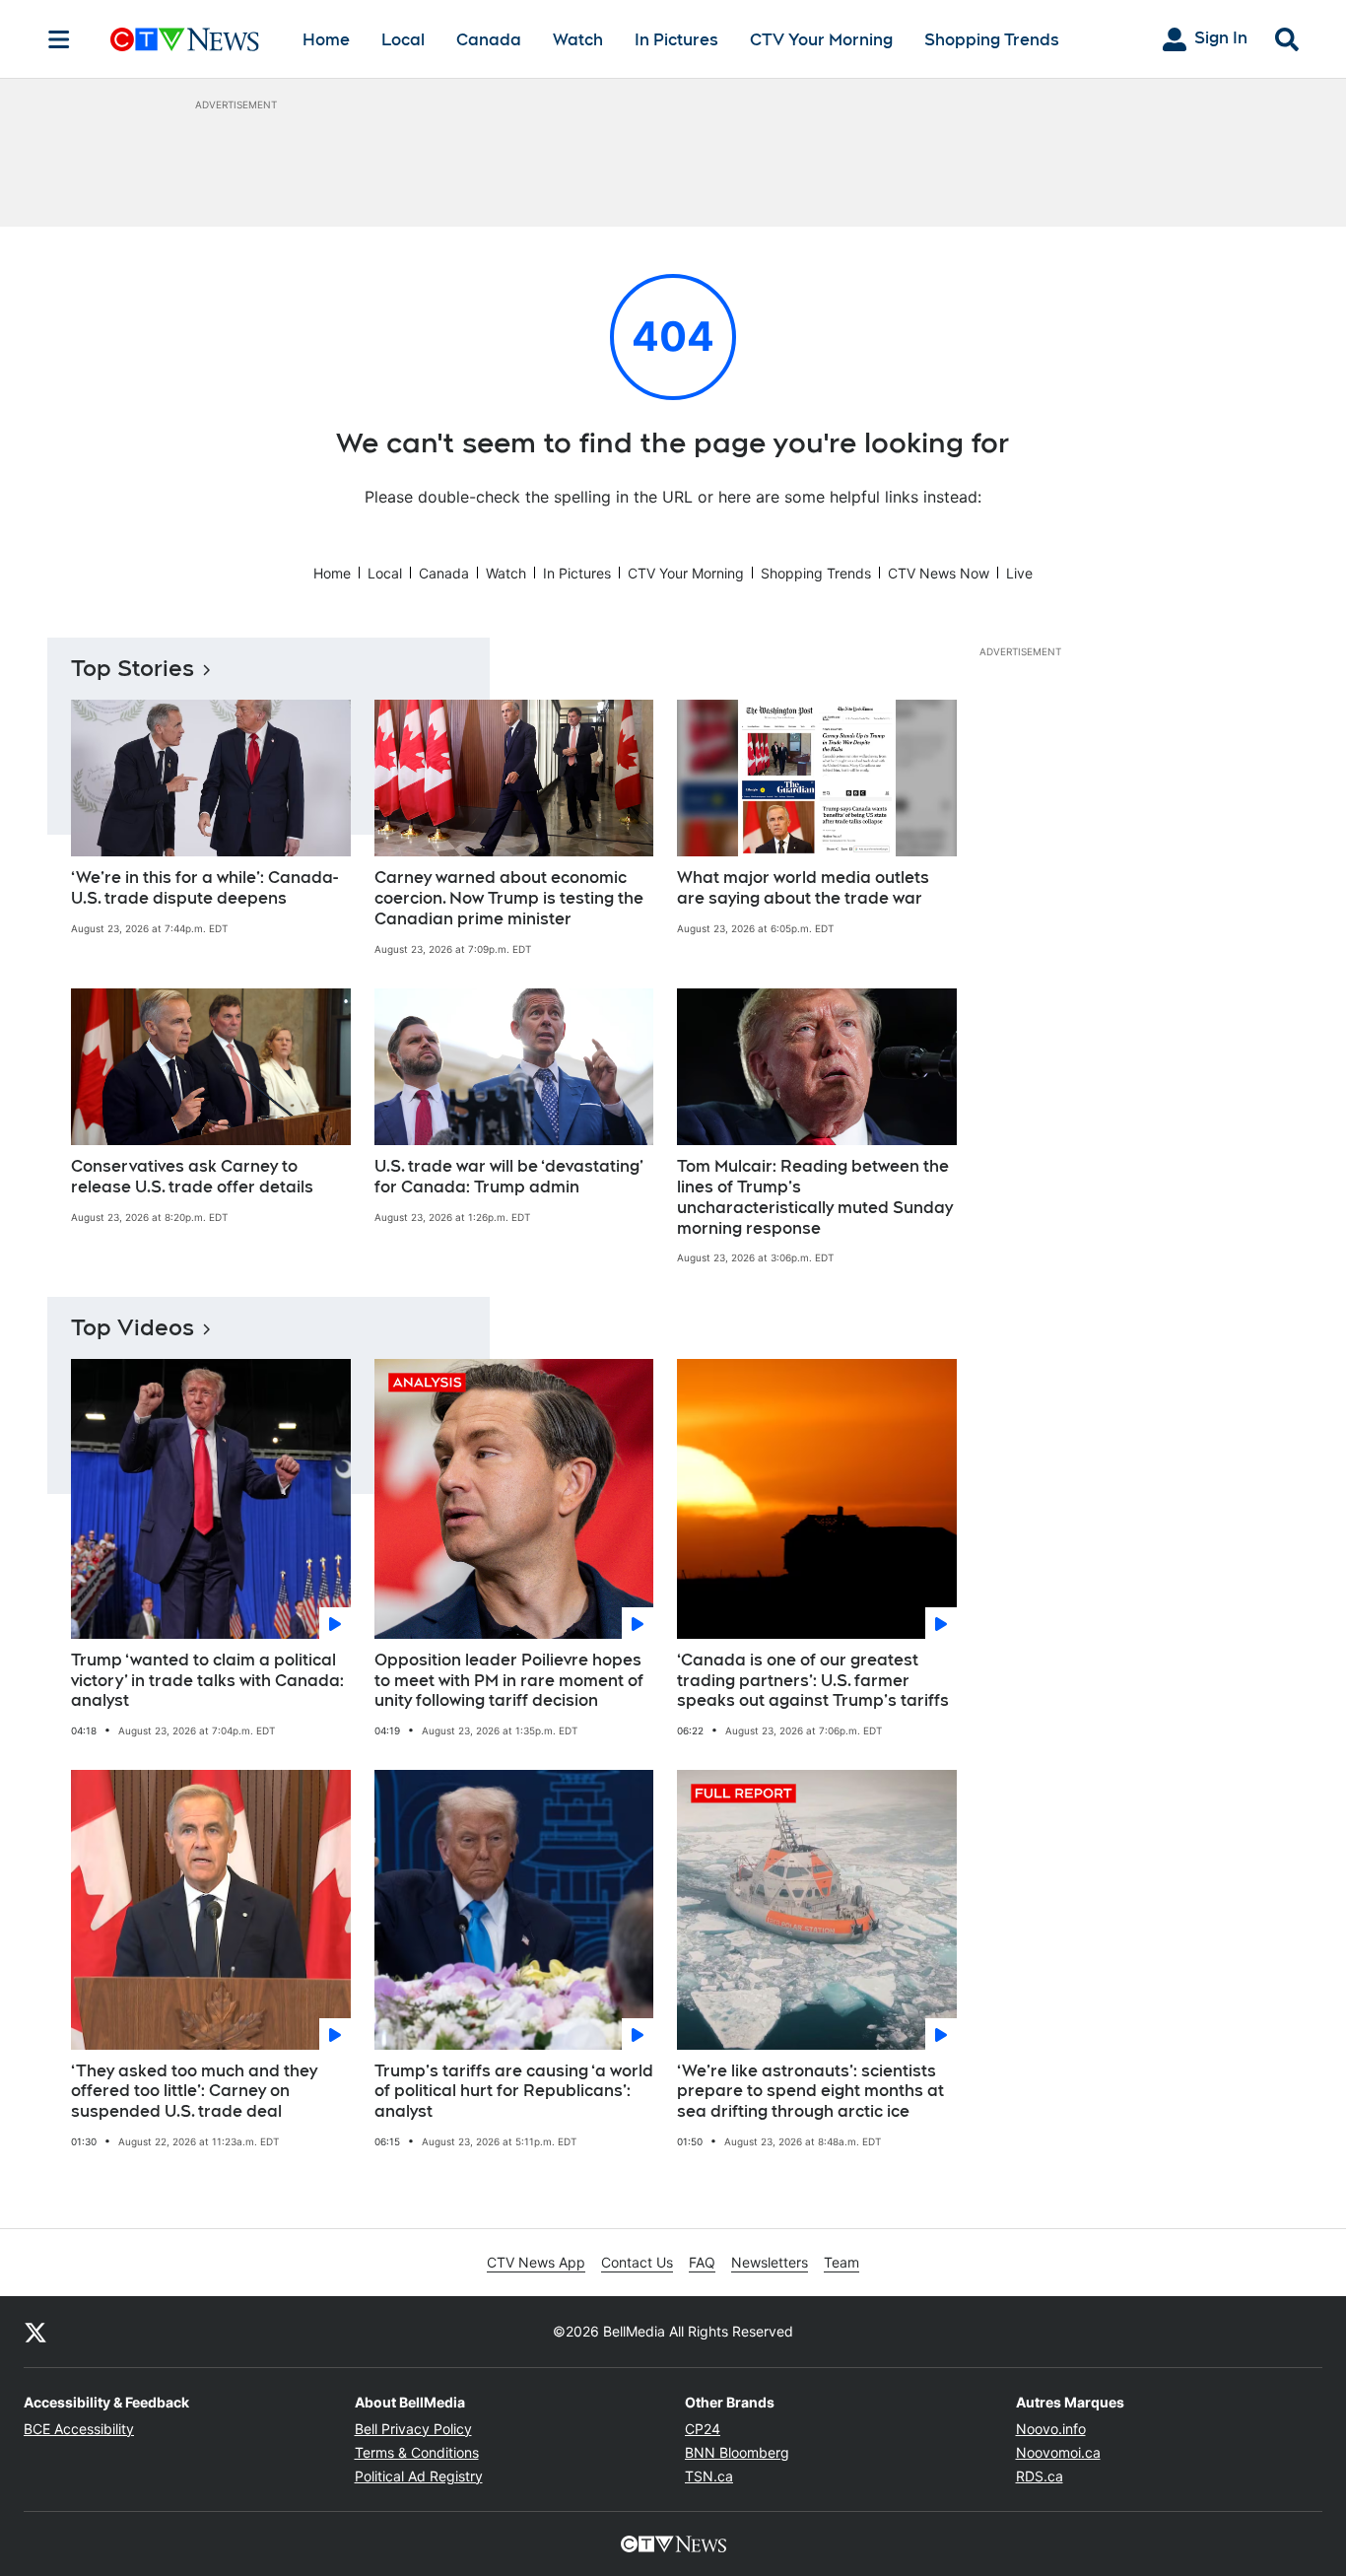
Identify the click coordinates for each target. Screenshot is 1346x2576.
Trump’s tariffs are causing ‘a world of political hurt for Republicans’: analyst (514, 2092)
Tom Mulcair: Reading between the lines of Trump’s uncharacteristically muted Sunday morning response (815, 1197)
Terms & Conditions (417, 2452)
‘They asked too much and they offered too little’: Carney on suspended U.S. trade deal (194, 2092)
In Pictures (676, 40)
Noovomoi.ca (1058, 2452)
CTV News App (536, 2262)
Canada (489, 40)
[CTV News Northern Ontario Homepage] (185, 39)
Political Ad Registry (419, 2476)
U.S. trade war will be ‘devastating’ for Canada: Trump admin (509, 1177)
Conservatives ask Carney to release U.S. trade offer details (192, 1177)
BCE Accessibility (79, 2429)
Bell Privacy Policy (413, 2429)
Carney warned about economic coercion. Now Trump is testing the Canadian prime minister (509, 898)
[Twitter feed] (35, 2332)
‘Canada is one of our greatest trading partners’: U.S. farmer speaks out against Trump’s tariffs (813, 1681)
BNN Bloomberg (737, 2452)
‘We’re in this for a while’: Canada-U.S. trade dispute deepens (204, 888)
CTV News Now (939, 573)
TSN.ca (709, 2476)
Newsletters (770, 2262)
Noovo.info (1051, 2429)
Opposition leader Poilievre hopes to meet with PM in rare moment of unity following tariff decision (509, 1681)
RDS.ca (1040, 2476)
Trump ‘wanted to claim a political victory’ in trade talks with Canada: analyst (207, 1681)
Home (326, 40)
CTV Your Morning (821, 40)
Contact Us (637, 2262)
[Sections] (59, 39)
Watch (578, 40)
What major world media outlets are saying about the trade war (803, 888)
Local (403, 40)
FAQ (702, 2262)
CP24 (703, 2429)
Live (1019, 573)
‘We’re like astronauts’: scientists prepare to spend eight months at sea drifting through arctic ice (810, 2092)
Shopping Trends (992, 40)
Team (841, 2262)
